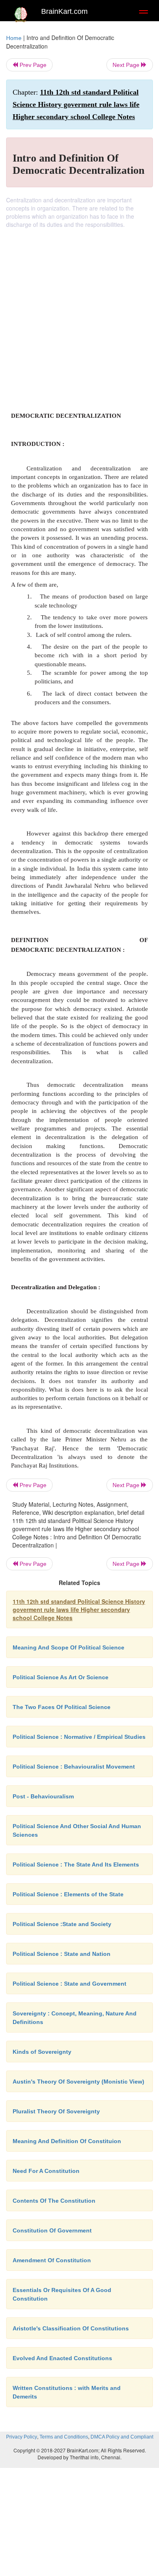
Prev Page (32, 65)
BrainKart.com (64, 11)
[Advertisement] (79, 312)
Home (14, 38)
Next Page (127, 65)
